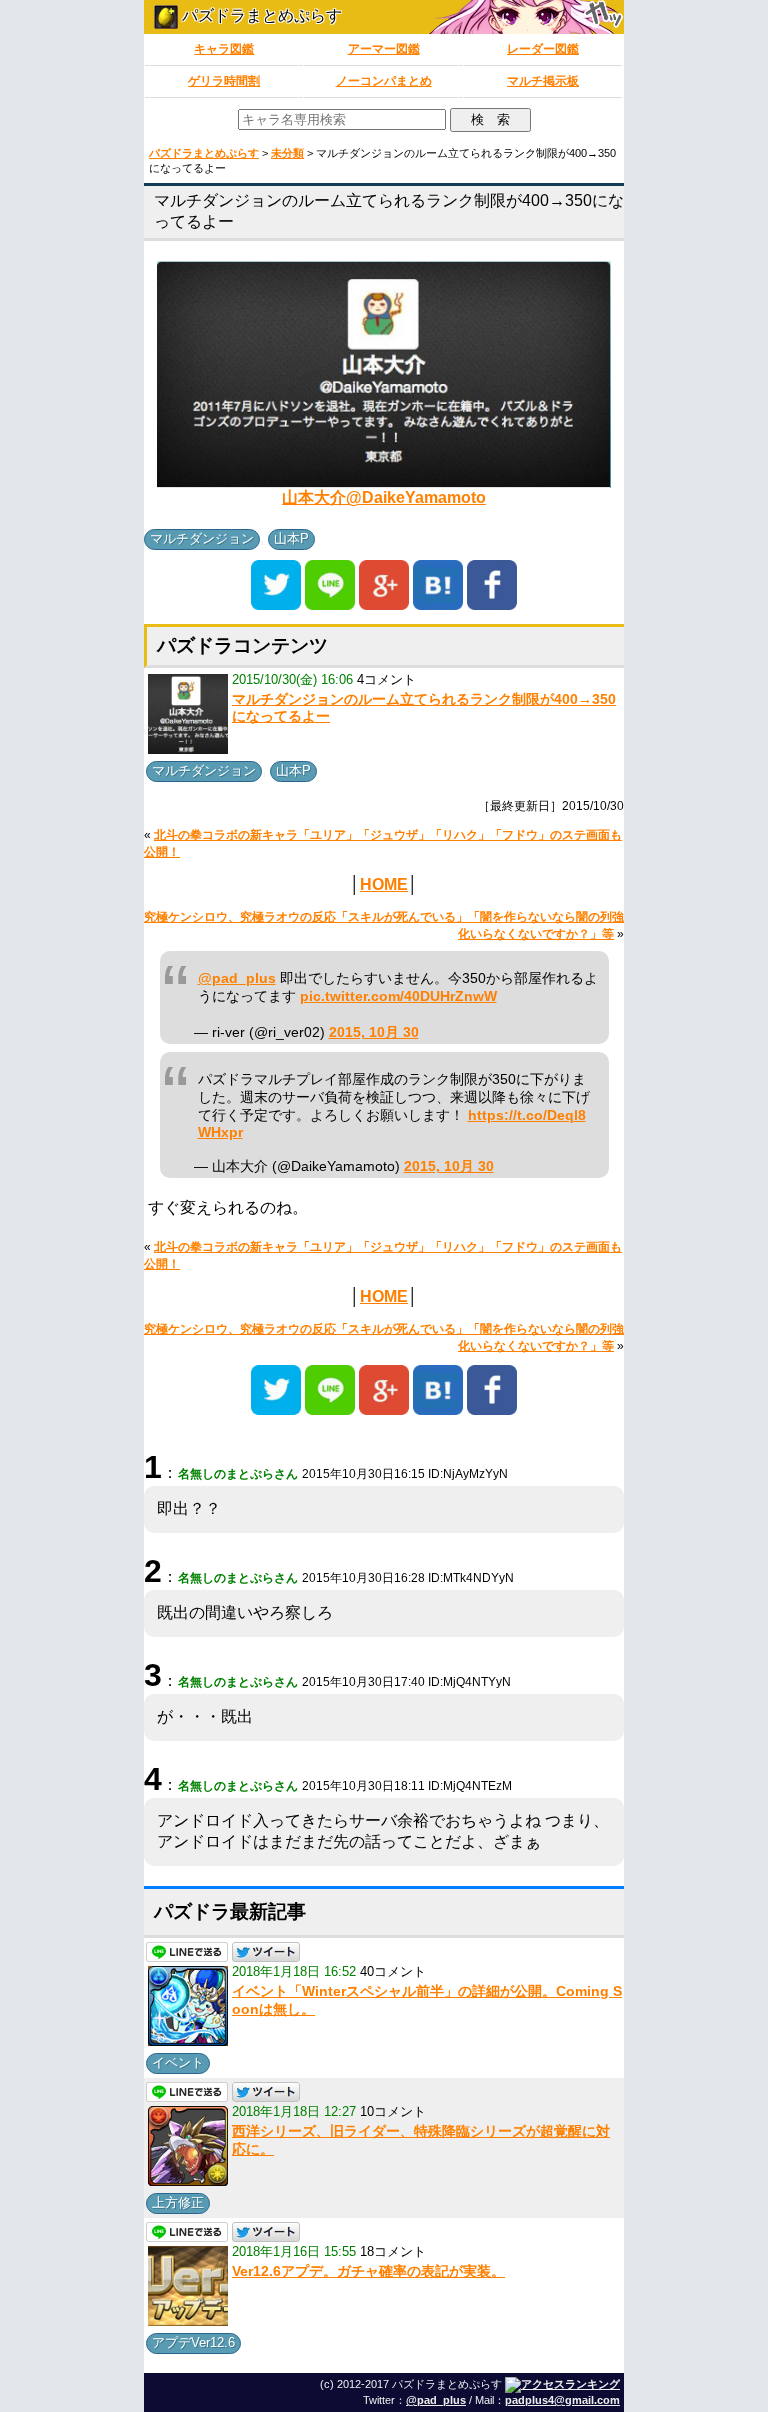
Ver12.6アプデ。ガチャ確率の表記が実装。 (368, 2271)
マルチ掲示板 (543, 81)
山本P (291, 538)
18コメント (393, 2251)
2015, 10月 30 (374, 1032)
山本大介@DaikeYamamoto (384, 497)
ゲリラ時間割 (224, 81)
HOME (384, 884)
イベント (178, 2062)
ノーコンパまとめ (384, 81)
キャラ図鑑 (224, 49)
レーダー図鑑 (543, 49)
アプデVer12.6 (193, 2342)
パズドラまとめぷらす (260, 15)
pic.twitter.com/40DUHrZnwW (398, 996)
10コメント (393, 2111)
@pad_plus (237, 978)
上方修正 (178, 2202)
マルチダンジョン (202, 538)
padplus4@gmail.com (562, 2400)
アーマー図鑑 (384, 49)
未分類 (287, 153)
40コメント (393, 1971)
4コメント (386, 679)
